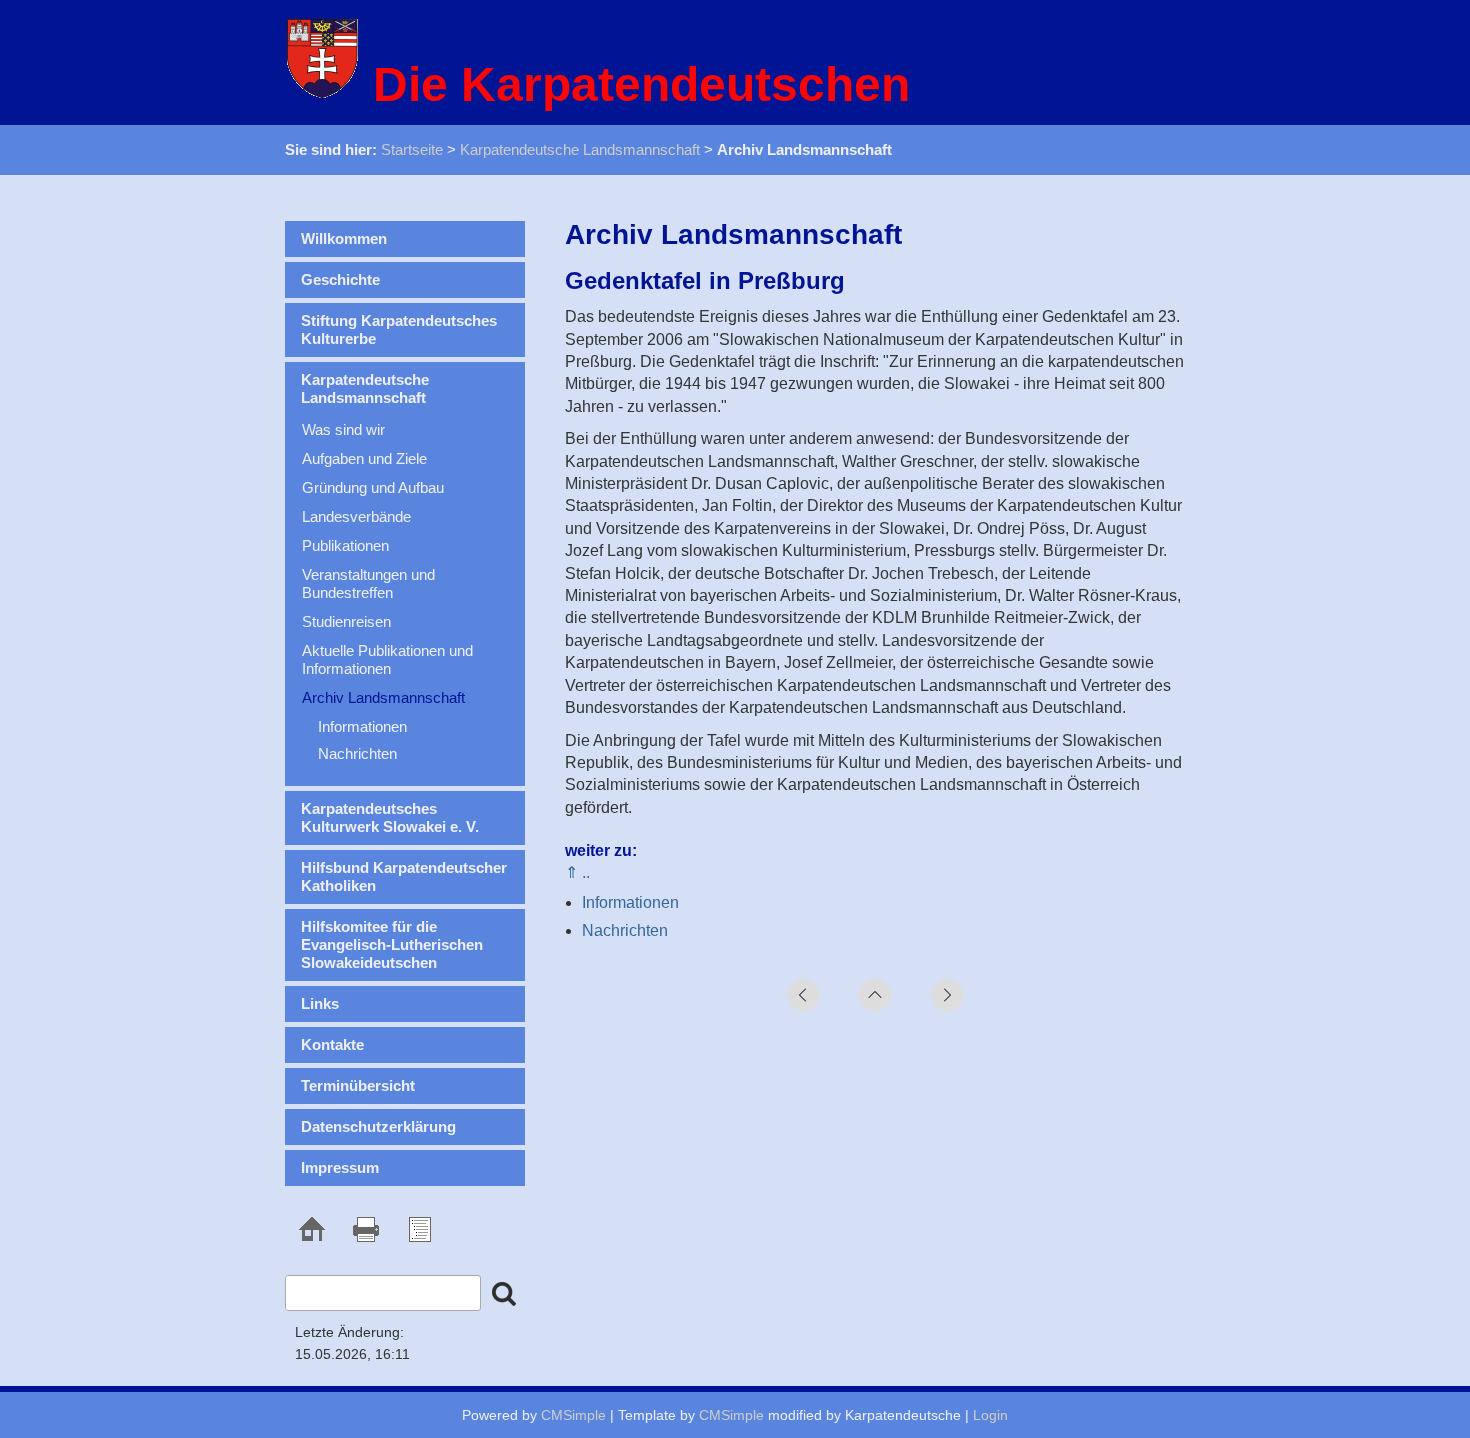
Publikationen (345, 545)
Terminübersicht (358, 1085)
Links (320, 1003)
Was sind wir (343, 429)
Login (990, 1415)
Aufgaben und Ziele (364, 458)
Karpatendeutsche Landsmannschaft (580, 149)
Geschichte (340, 279)
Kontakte (332, 1044)
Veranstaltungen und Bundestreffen (368, 583)
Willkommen (344, 238)
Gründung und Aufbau (373, 487)
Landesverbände (356, 516)
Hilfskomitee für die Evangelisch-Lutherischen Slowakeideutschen (392, 944)
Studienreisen (346, 621)
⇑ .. (577, 872)
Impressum (340, 1167)
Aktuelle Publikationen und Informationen (387, 659)
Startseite (412, 149)
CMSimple (573, 1415)
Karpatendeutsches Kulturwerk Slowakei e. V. (390, 817)
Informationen (630, 902)
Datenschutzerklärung (378, 1126)
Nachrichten (625, 930)
